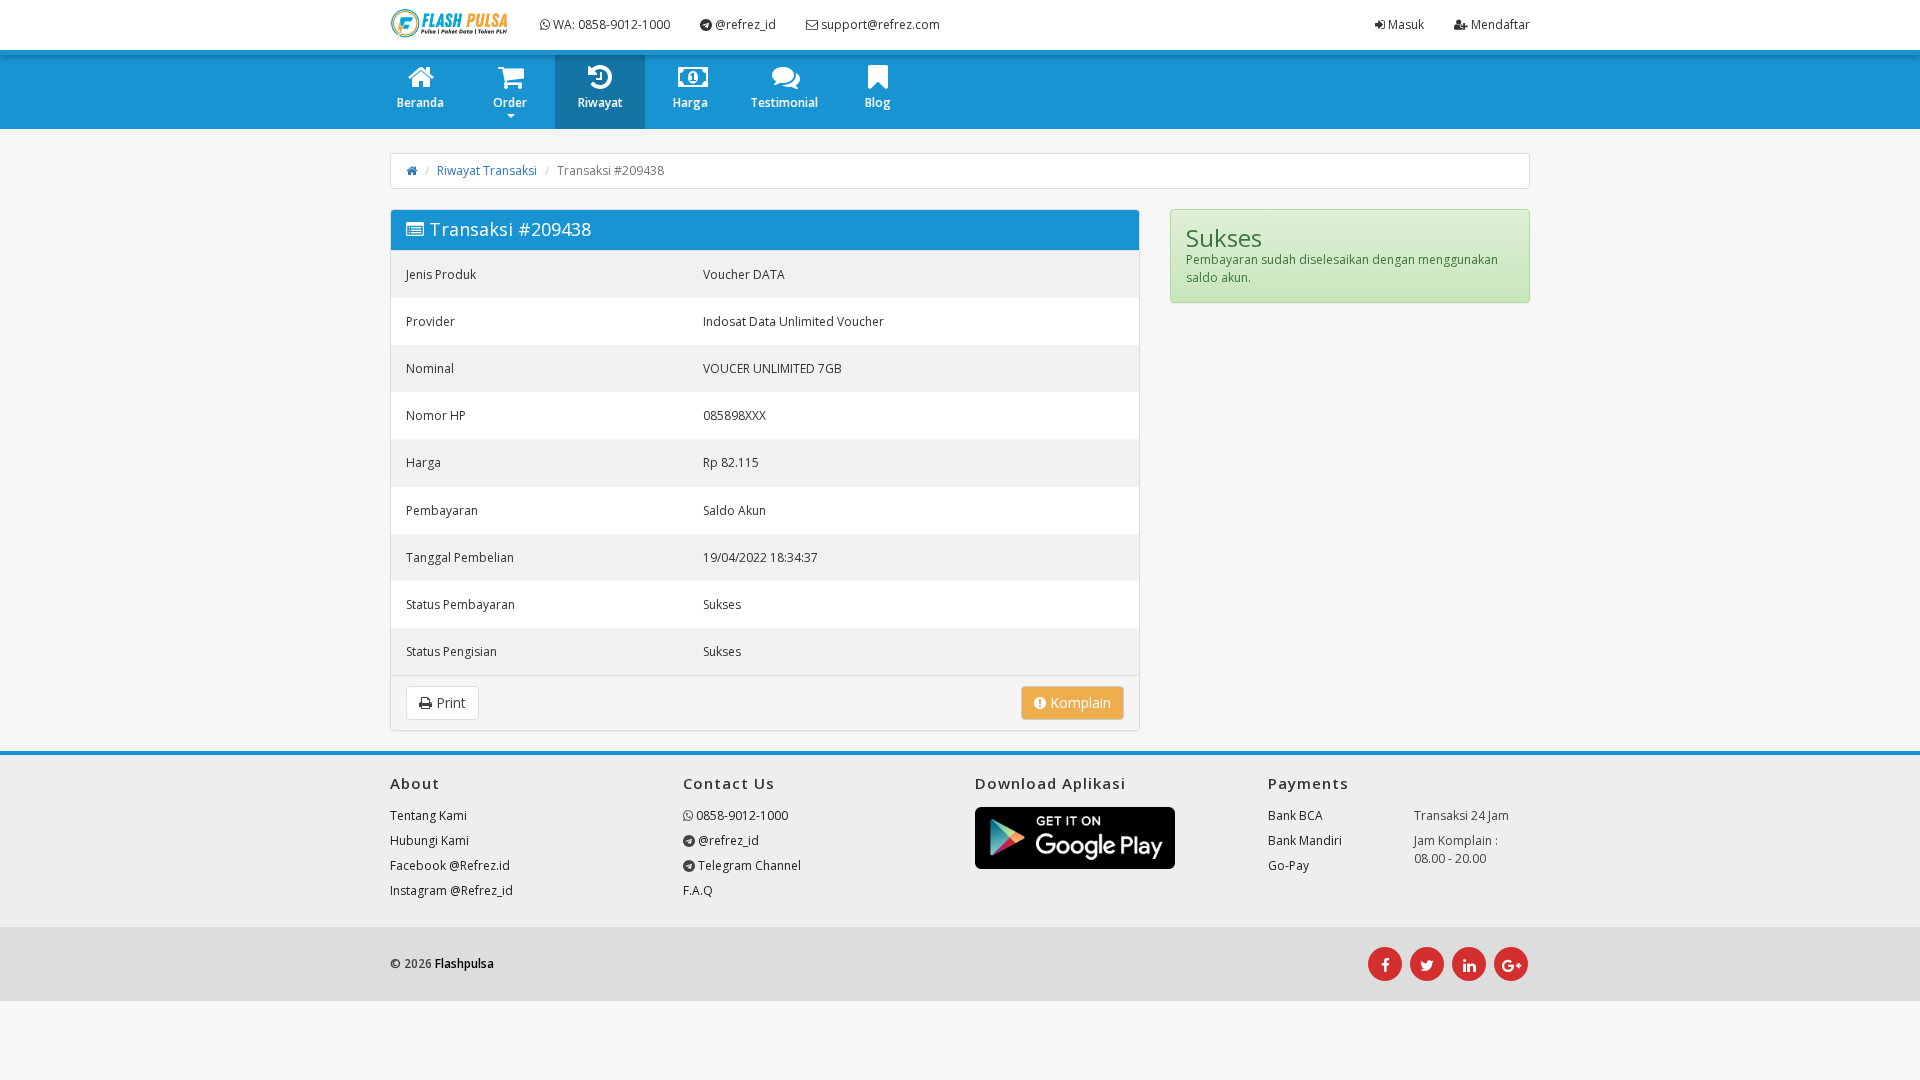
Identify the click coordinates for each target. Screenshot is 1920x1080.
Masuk (1404, 24)
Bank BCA (1295, 815)
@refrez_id (744, 24)
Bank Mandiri (1305, 840)
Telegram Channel (749, 865)
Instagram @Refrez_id (451, 890)
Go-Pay (1288, 865)
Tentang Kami (428, 815)
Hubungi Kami (429, 840)
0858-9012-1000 (742, 815)
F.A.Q (698, 890)
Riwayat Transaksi (487, 170)
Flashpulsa (464, 963)
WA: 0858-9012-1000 (610, 24)
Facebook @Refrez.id (450, 865)
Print (449, 702)
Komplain (1078, 702)
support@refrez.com (879, 24)
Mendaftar (1499, 24)
